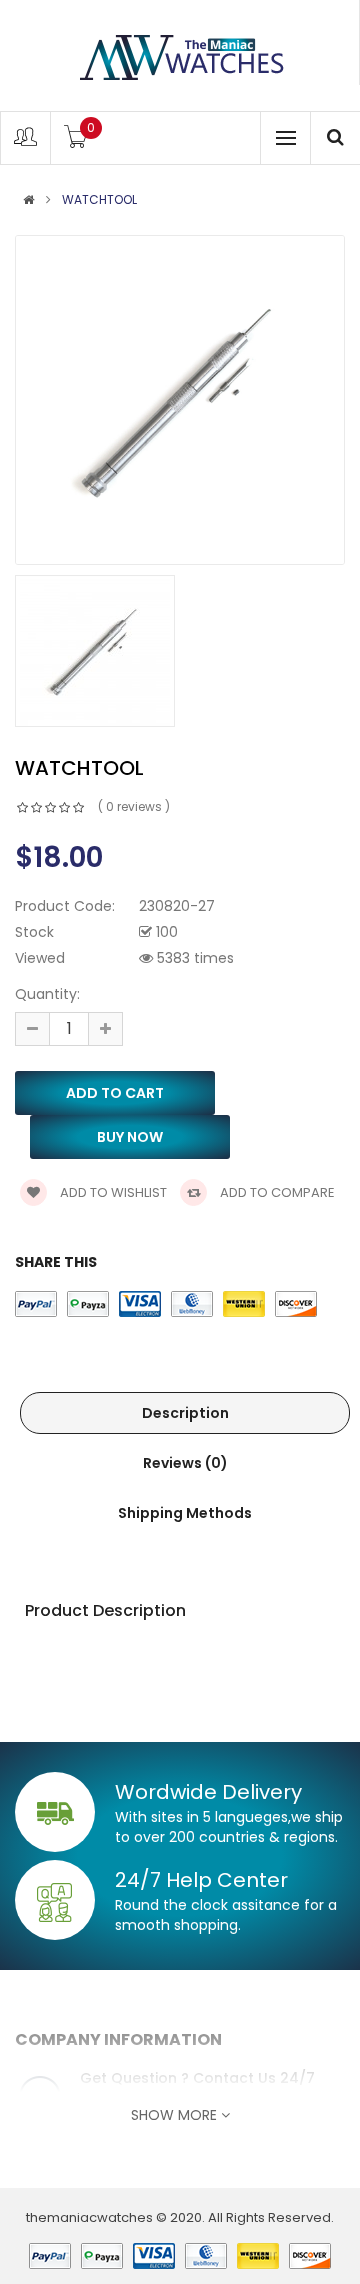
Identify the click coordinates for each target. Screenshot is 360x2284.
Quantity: (47, 994)
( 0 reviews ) (134, 806)
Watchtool (99, 200)
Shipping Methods (185, 1513)
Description (185, 1413)
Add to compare (276, 1192)
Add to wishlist (112, 1192)
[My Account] (25, 141)
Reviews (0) (185, 1463)
